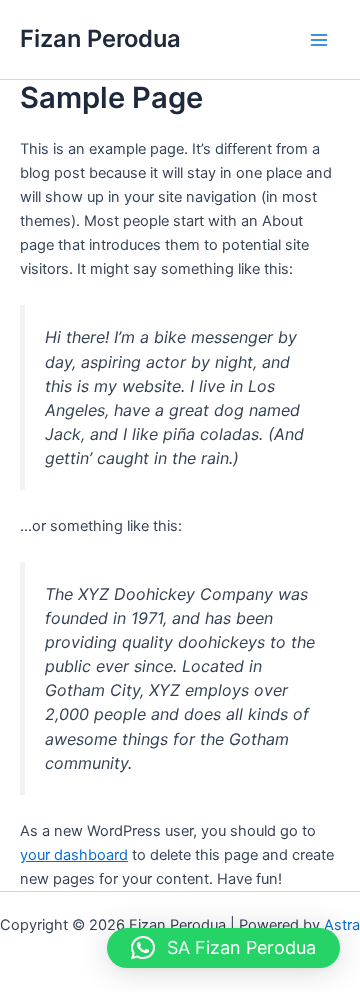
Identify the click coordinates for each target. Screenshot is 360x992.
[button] (223, 948)
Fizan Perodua (100, 38)
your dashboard (74, 855)
